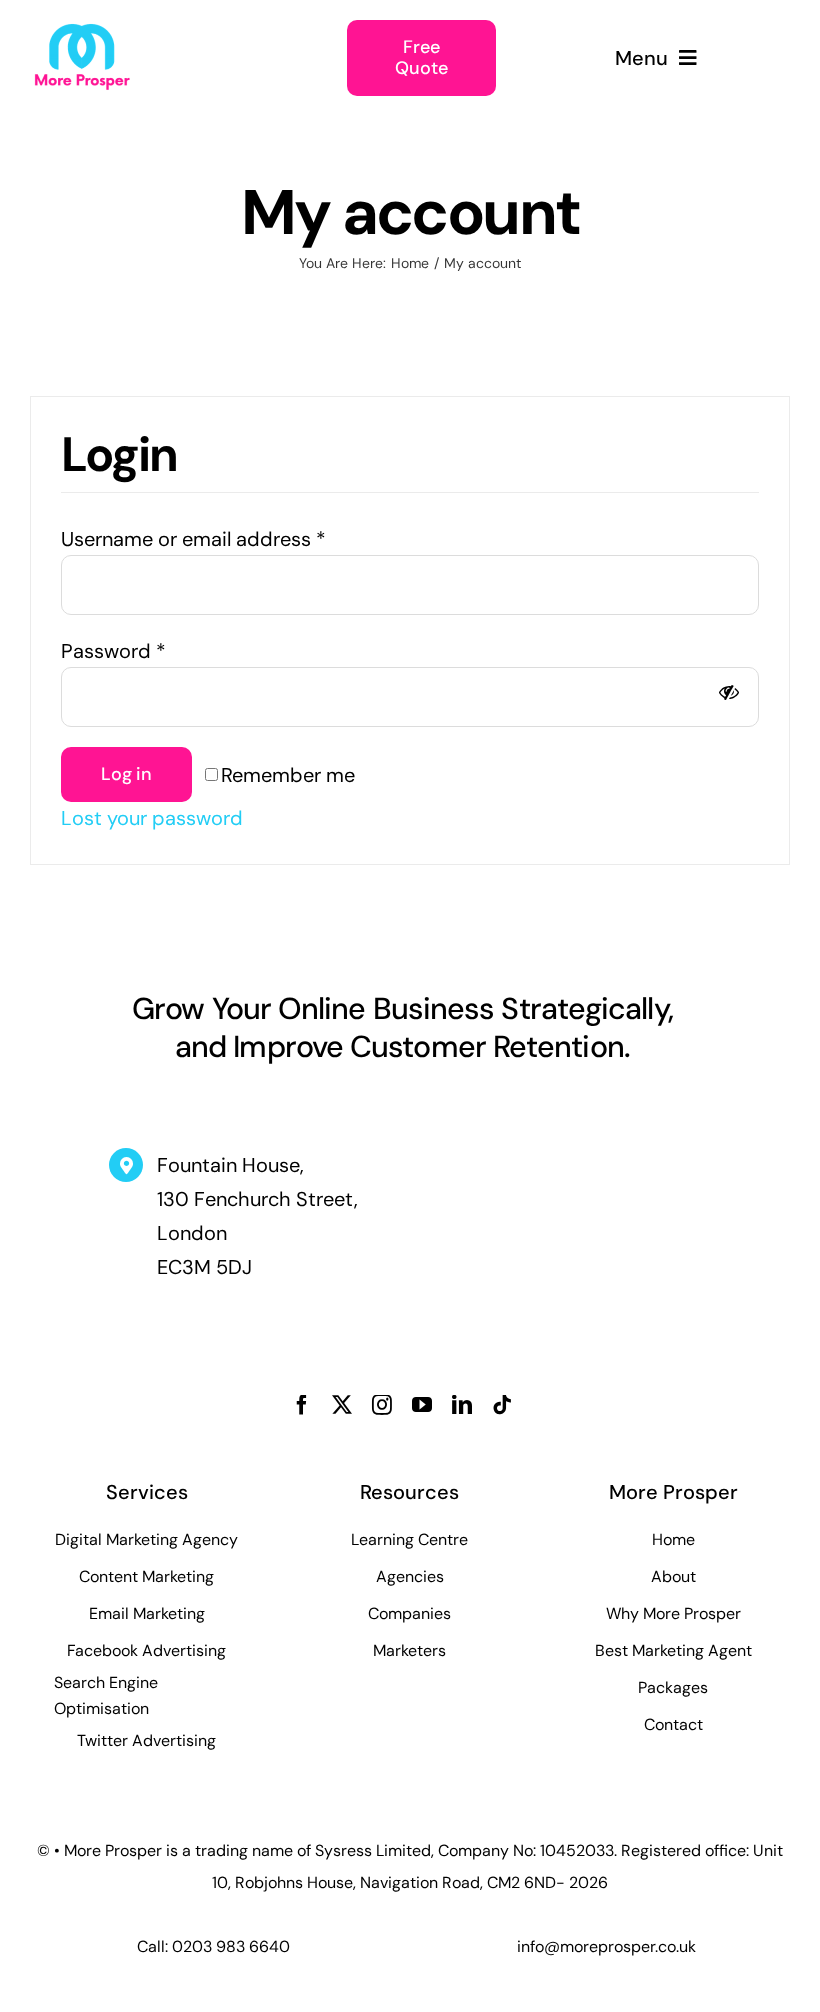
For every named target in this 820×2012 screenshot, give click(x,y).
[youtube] (422, 1405)
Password (113, 651)
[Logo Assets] (82, 32)
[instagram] (382, 1405)
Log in (126, 774)
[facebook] (302, 1405)
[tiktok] (502, 1405)
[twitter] (342, 1405)
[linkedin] (462, 1405)
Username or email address (193, 539)
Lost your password (152, 818)
